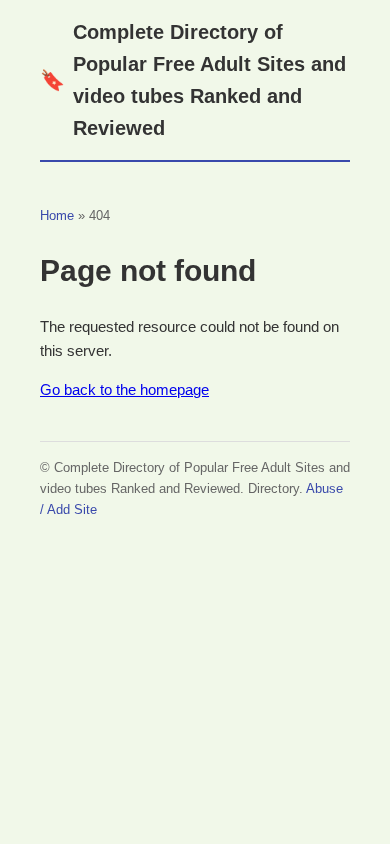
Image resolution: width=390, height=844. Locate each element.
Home (57, 215)
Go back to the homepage (124, 389)
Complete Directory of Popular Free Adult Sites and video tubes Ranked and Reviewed (193, 80)
